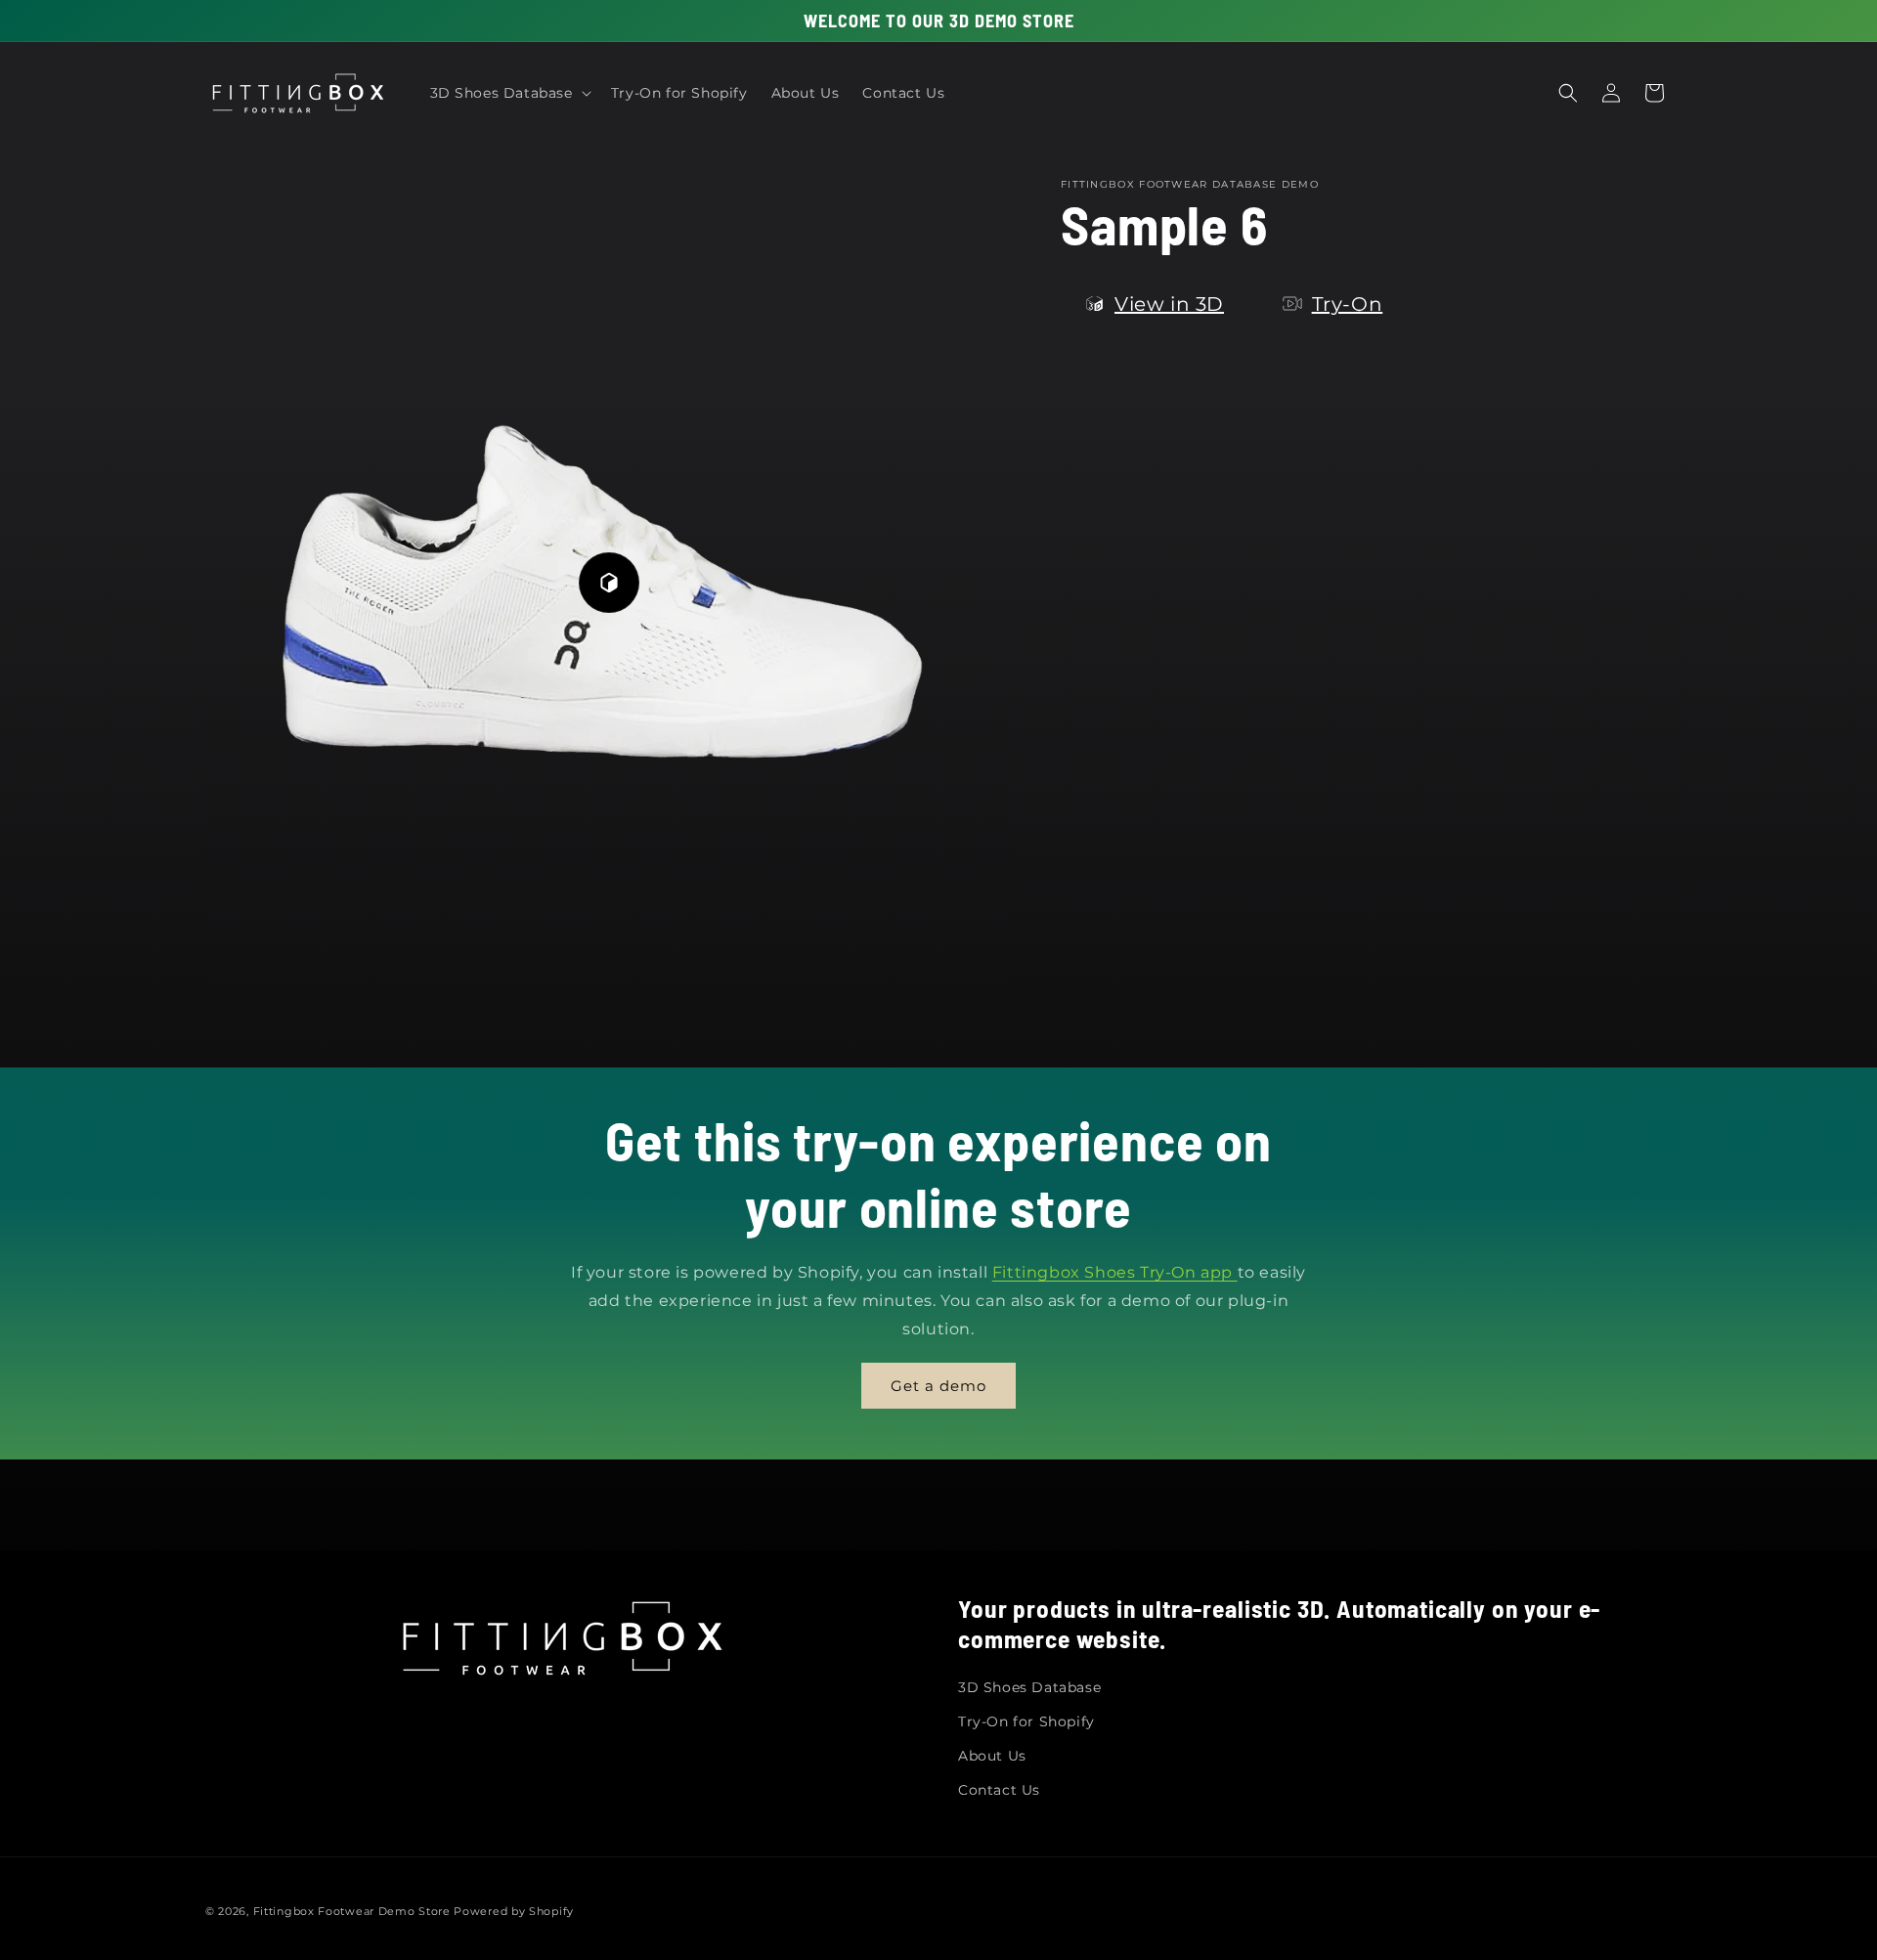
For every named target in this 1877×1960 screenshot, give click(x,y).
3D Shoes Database (1029, 1686)
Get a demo (938, 1386)
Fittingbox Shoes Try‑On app (1115, 1272)
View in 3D (1169, 304)
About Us (992, 1755)
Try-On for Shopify (1026, 1720)
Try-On (1348, 304)
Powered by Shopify (514, 1911)
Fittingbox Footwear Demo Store (352, 1911)
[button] (509, 93)
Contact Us (999, 1789)
